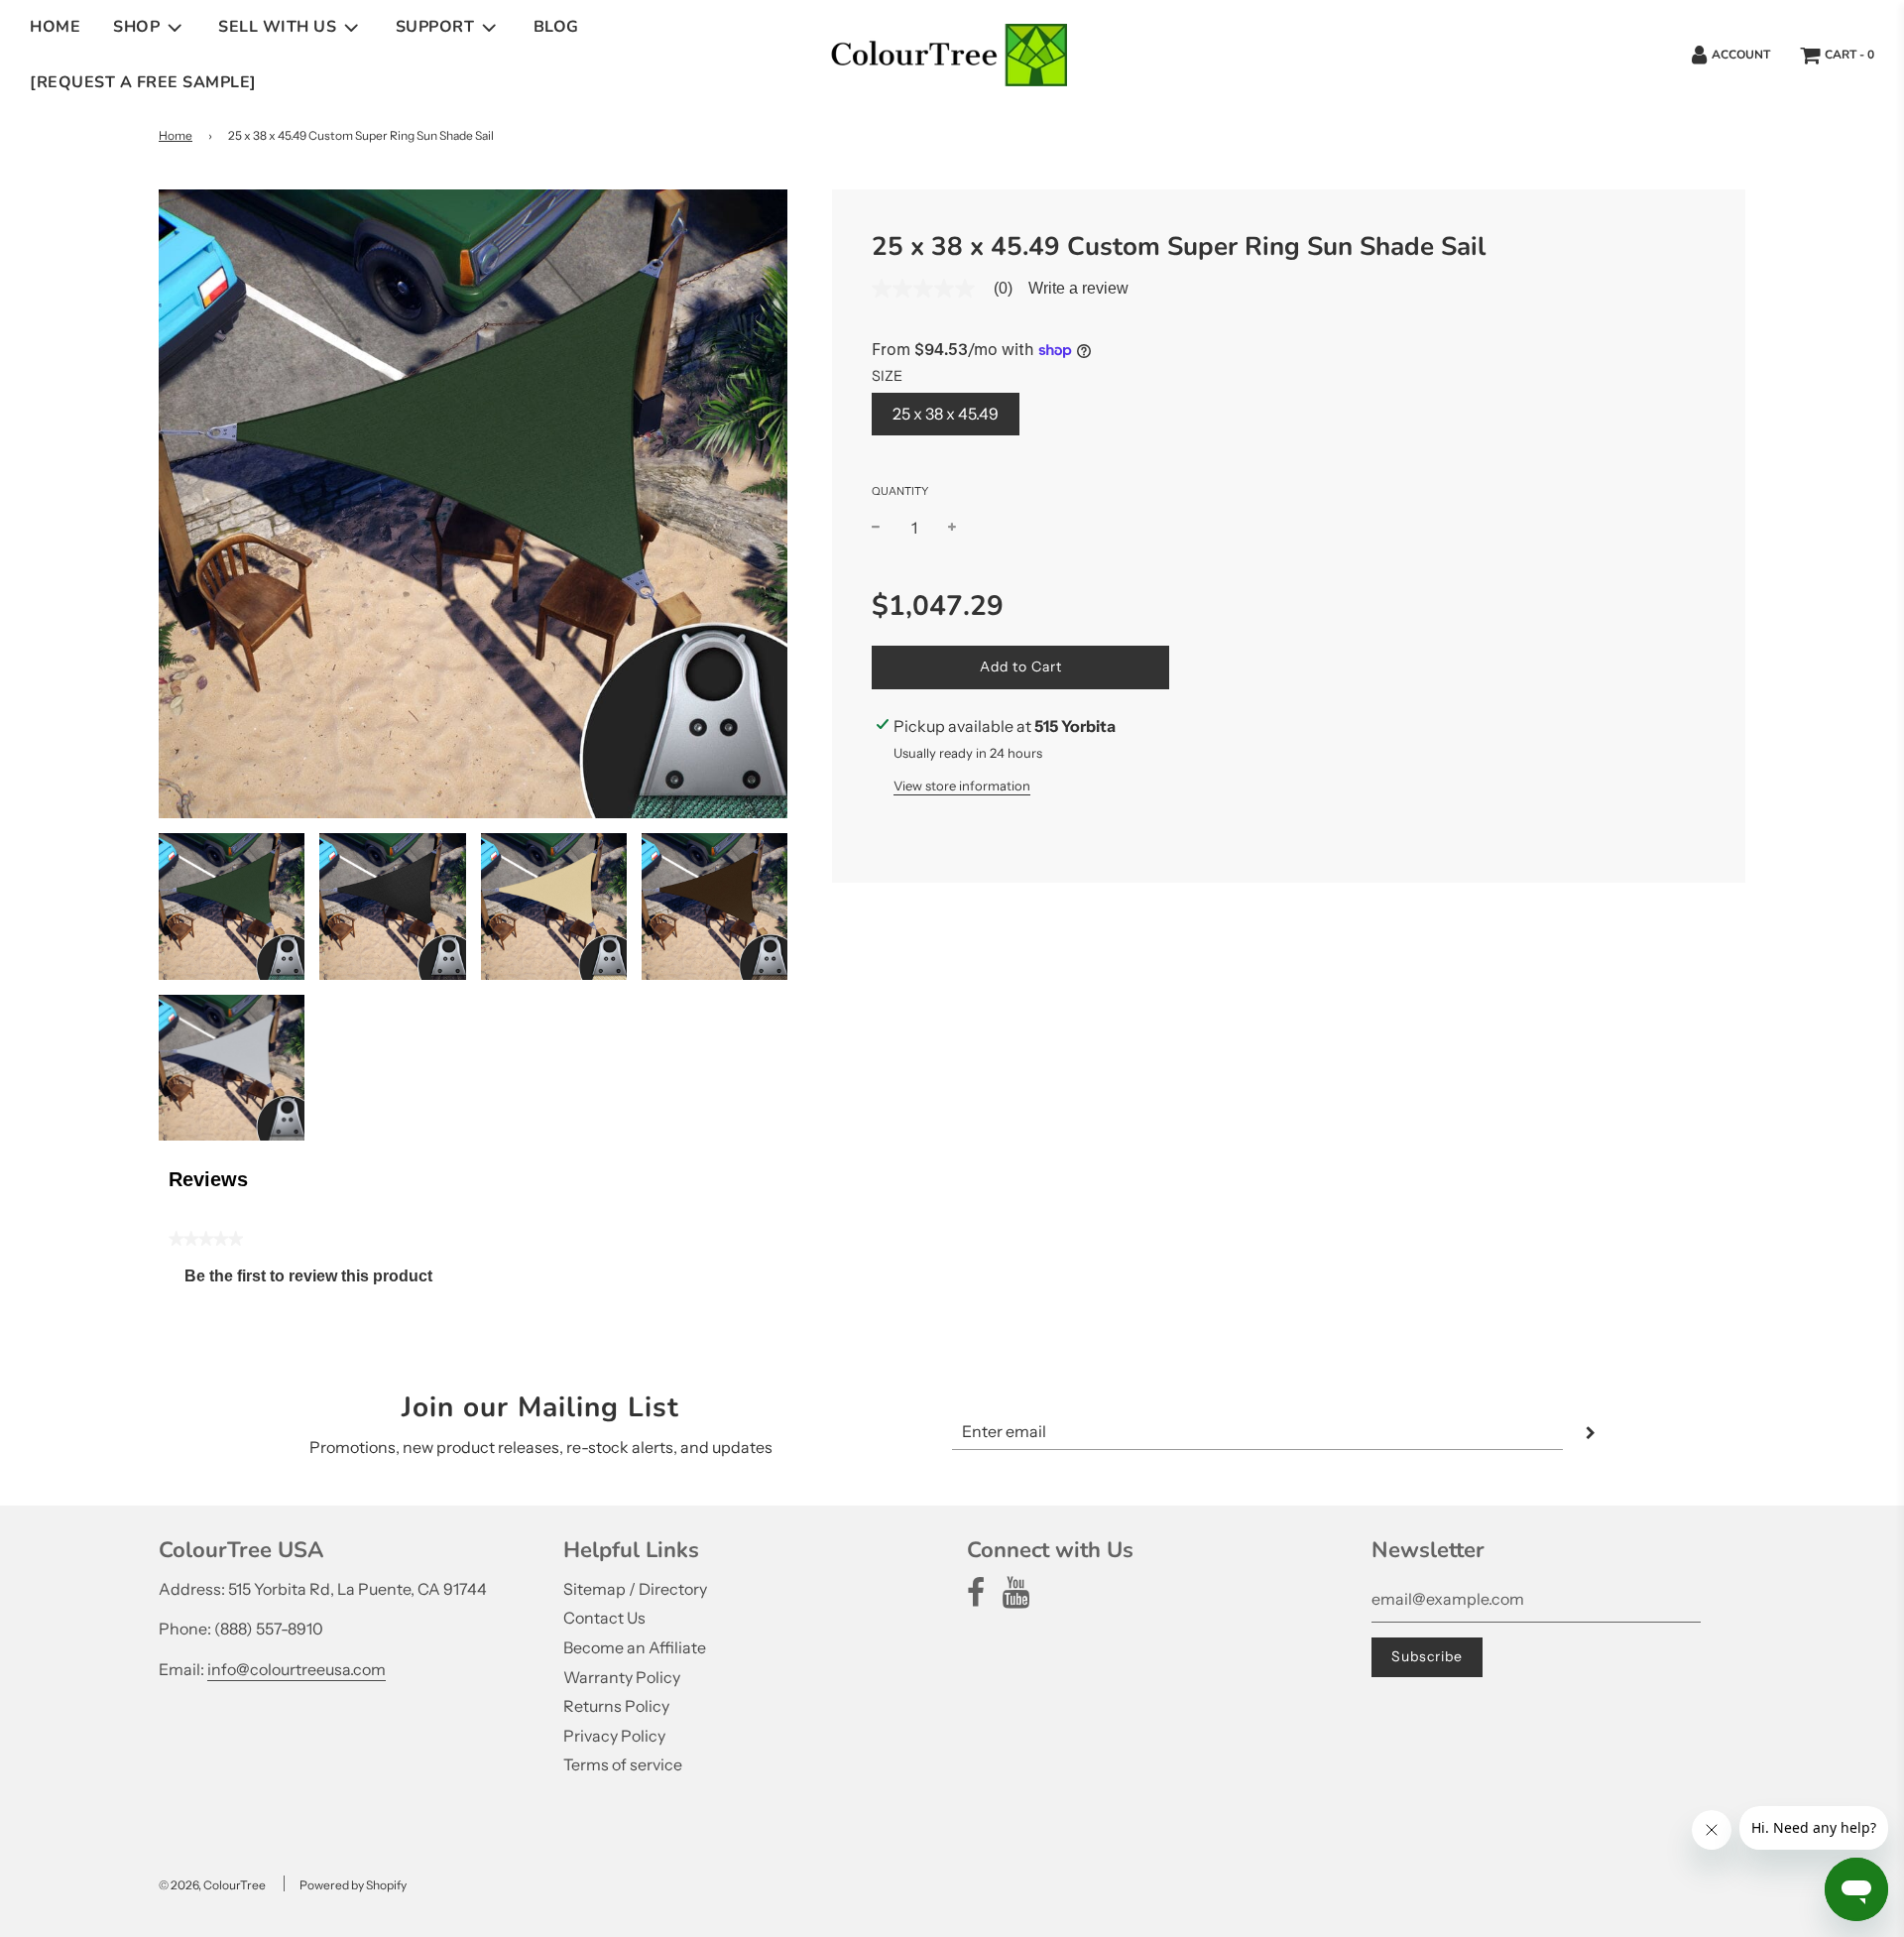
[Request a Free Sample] (143, 82)
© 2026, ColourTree (212, 1885)
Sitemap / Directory (635, 1589)
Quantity (900, 491)
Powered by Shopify (353, 1885)
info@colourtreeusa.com (297, 1669)
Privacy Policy (614, 1736)
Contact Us (604, 1618)
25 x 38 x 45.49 (946, 414)
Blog (556, 27)
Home (55, 27)
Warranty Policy (622, 1677)
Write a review (1078, 289)
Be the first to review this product (316, 1281)
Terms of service (623, 1764)
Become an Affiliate (635, 1647)
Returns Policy (616, 1706)
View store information (962, 786)
